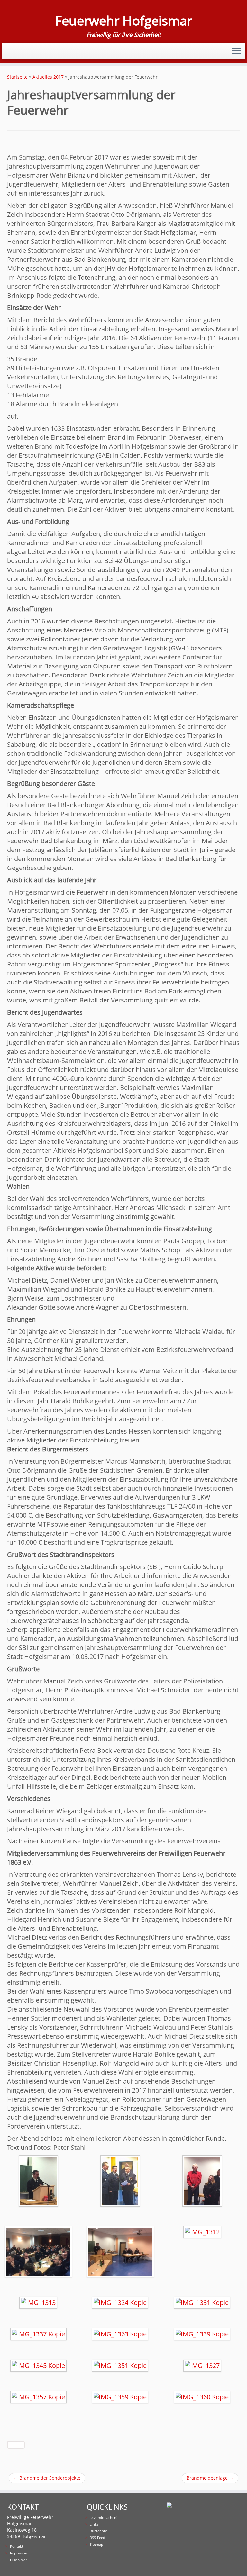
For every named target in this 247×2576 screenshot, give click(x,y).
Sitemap (96, 2544)
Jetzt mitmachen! (104, 2517)
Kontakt (17, 2546)
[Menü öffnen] (236, 51)
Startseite (17, 77)
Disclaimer (18, 2560)
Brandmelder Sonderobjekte (47, 2478)
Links (94, 2524)
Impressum (19, 2553)
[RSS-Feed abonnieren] (12, 50)
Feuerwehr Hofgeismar (123, 21)
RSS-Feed (97, 2538)
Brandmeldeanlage (210, 2478)
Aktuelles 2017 (48, 77)
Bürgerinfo (99, 2531)
